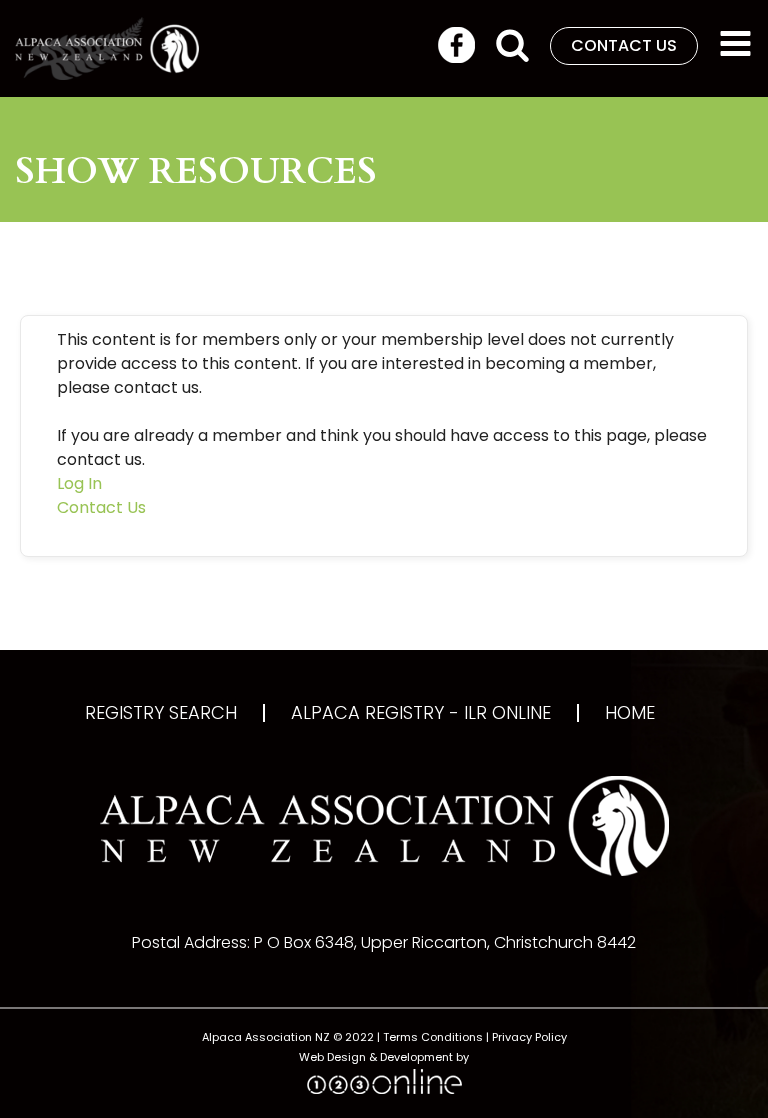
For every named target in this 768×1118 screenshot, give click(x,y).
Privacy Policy (529, 1037)
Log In (79, 483)
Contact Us (101, 507)
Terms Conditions (433, 1037)
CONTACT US (624, 45)
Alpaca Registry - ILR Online (421, 713)
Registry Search (161, 713)
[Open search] (512, 44)
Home (630, 713)
